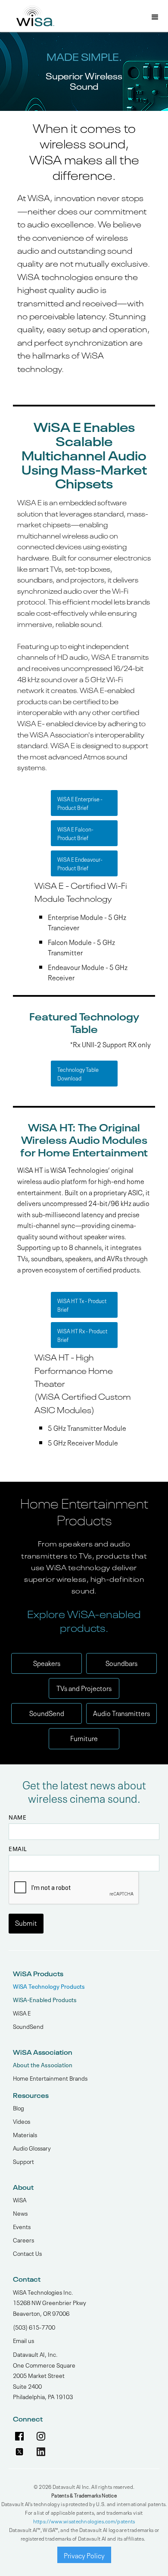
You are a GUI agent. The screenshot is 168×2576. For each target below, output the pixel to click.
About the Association (43, 2064)
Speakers (47, 1663)
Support (23, 2161)
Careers (23, 2239)
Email (18, 1849)
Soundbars (121, 1663)
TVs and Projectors (84, 1688)
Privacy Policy (84, 2555)
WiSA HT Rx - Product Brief (82, 1335)
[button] (155, 18)
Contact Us (27, 2253)
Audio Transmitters (121, 1713)
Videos (22, 2121)
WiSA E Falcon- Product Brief (75, 833)
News (20, 2213)
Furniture (84, 1738)
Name (17, 1817)
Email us (23, 2340)
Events (22, 2226)
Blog (19, 2107)
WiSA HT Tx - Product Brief (82, 1305)
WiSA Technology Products (49, 1986)
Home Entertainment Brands (50, 2078)
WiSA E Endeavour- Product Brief (80, 863)
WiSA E (22, 2012)
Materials (25, 2134)
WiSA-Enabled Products (45, 1999)
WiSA (20, 2199)
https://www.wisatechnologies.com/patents (84, 2521)
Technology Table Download (78, 1073)
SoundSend (47, 1713)
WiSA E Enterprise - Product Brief (80, 803)
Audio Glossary (32, 2148)
